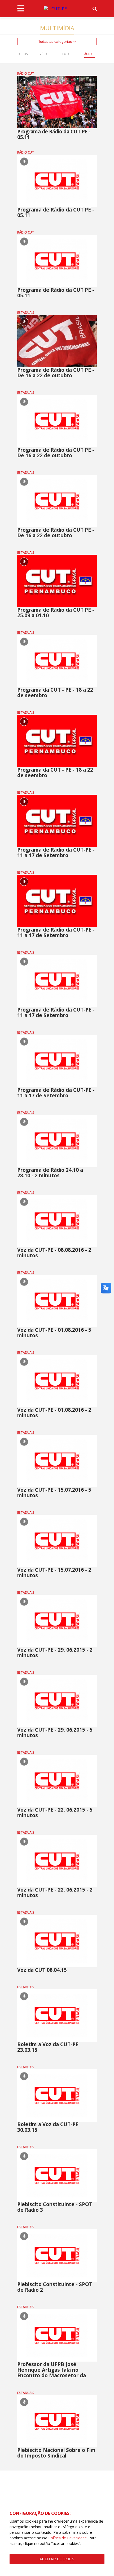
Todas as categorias (56, 41)
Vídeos (45, 54)
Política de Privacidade (67, 2538)
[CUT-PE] (57, 9)
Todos (22, 54)
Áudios (90, 54)
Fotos (67, 54)
